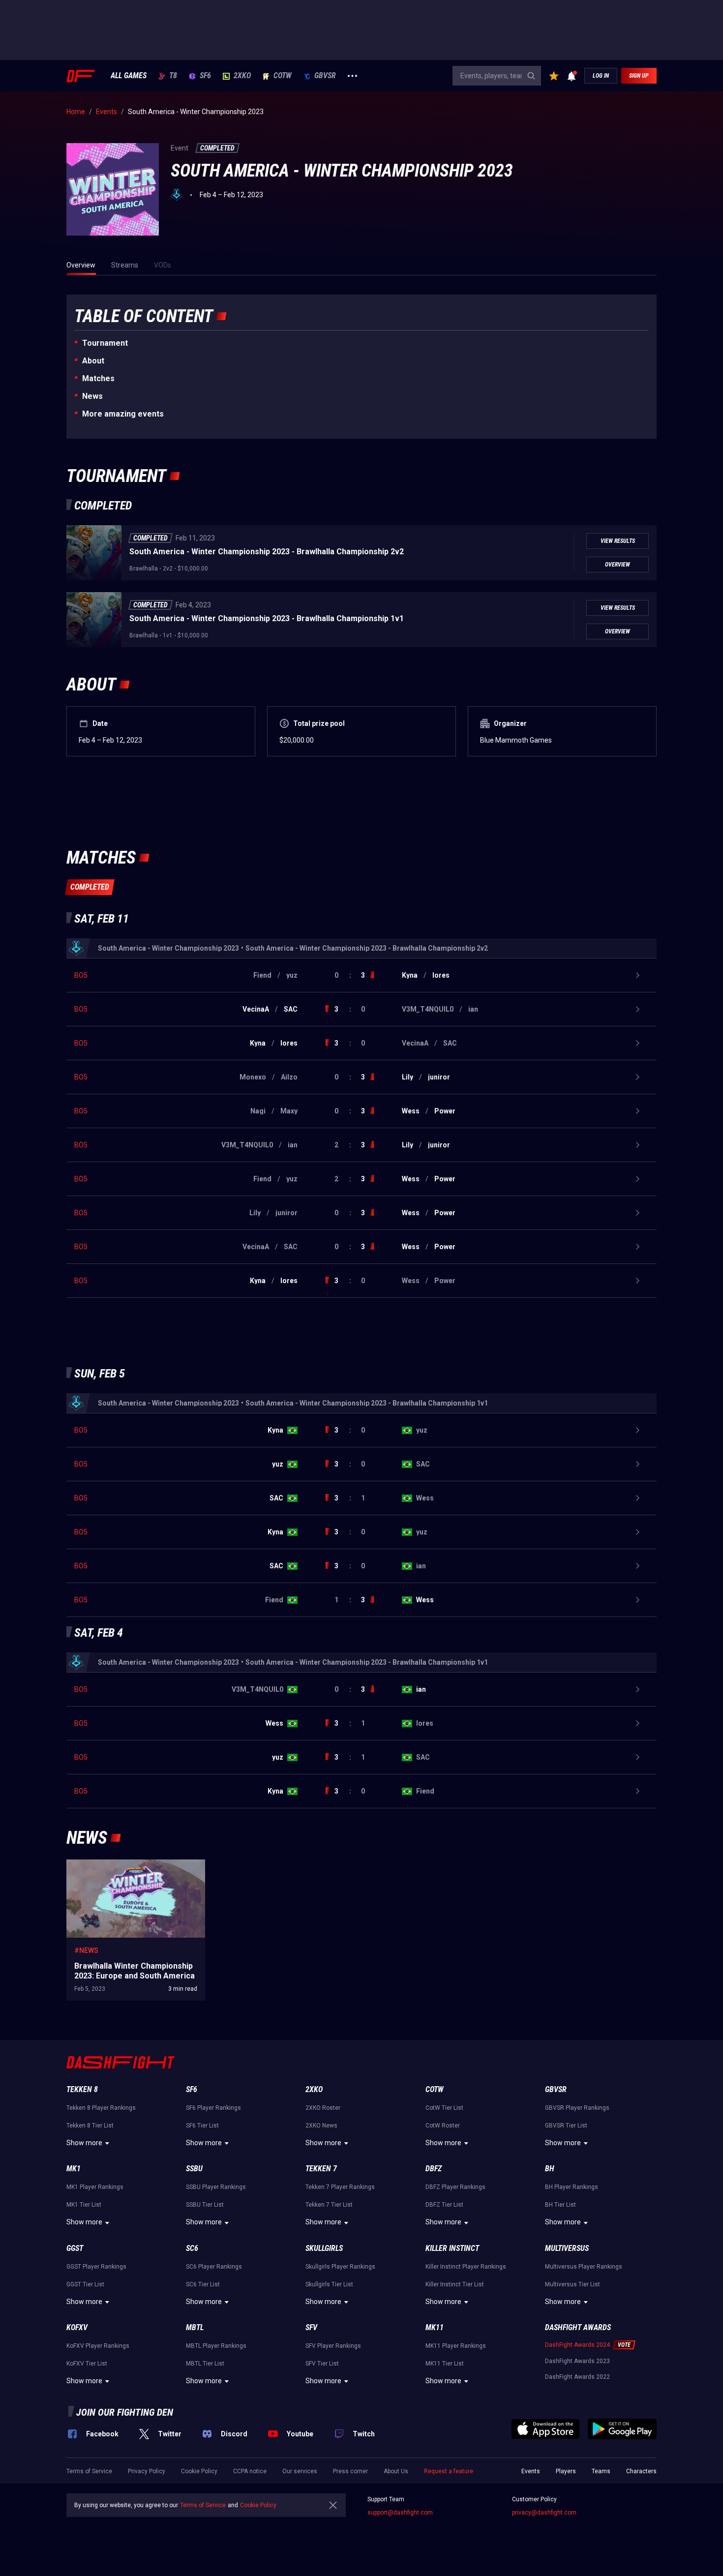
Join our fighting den (125, 2412)
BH (550, 2169)
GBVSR (325, 76)
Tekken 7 (321, 2169)
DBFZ (434, 2169)
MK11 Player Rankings (456, 2346)
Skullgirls (324, 2248)
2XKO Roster (323, 2108)
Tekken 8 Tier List (90, 2126)
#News (86, 1950)
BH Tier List (560, 2205)
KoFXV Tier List (87, 2364)
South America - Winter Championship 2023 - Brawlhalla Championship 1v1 (267, 618)
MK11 (435, 2327)
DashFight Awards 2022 (577, 2377)
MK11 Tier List (445, 2364)
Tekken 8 (82, 2089)
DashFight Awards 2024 (577, 2345)
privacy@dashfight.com (544, 2513)
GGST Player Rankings (96, 2267)
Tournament (105, 343)
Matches (98, 378)
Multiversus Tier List (572, 2284)
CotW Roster (443, 2126)
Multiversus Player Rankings (584, 2267)
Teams (601, 2471)
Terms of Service (89, 2471)
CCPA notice (250, 2471)
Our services (300, 2471)
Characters (641, 2471)
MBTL (195, 2327)
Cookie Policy (199, 2471)
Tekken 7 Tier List (329, 2205)
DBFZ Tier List (444, 2205)
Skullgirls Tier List (329, 2284)
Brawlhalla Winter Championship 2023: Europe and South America (126, 1869)
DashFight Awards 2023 (577, 2361)
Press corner (350, 2471)
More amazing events (123, 414)
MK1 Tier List (84, 2205)
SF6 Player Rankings (213, 2108)
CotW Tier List (444, 2108)
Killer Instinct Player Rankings (466, 2267)
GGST (75, 2248)
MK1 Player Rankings (95, 2187)
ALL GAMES (129, 76)
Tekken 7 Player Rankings (340, 2187)
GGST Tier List (85, 2284)
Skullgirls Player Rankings (340, 2267)
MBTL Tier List (205, 2364)
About (93, 361)
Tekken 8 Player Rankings (101, 2108)
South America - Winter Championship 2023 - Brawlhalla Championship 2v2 (267, 552)
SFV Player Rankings (333, 2346)
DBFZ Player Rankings (455, 2187)
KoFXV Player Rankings (98, 2346)
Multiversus (567, 2248)
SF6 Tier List (202, 2126)
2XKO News (321, 2126)
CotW (283, 76)
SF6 (205, 76)
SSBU (194, 2169)
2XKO (242, 76)
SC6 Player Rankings (214, 2267)
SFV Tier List (322, 2364)
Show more (84, 2143)
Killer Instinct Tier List (455, 2284)
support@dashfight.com (400, 2513)
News (92, 396)
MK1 (74, 2169)
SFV (311, 2327)
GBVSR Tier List (566, 2126)
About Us (396, 2471)
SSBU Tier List (205, 2205)
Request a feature (449, 2471)
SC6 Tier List (203, 2284)
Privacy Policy (147, 2471)
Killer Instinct (452, 2248)
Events (531, 2471)
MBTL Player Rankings (216, 2346)
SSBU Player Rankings (216, 2187)
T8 (173, 76)
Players (566, 2471)
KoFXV (77, 2327)
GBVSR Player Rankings (577, 2108)
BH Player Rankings (572, 2187)
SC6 (192, 2248)
